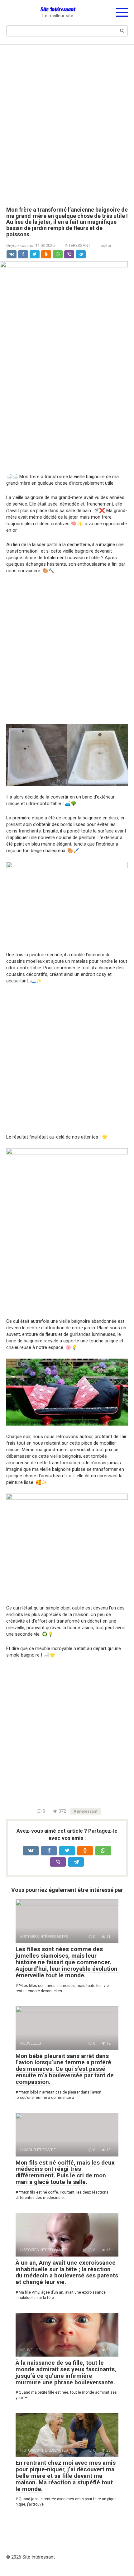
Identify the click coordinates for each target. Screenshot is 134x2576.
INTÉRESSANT (78, 245)
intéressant (87, 1811)
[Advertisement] (67, 121)
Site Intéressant (58, 9)
